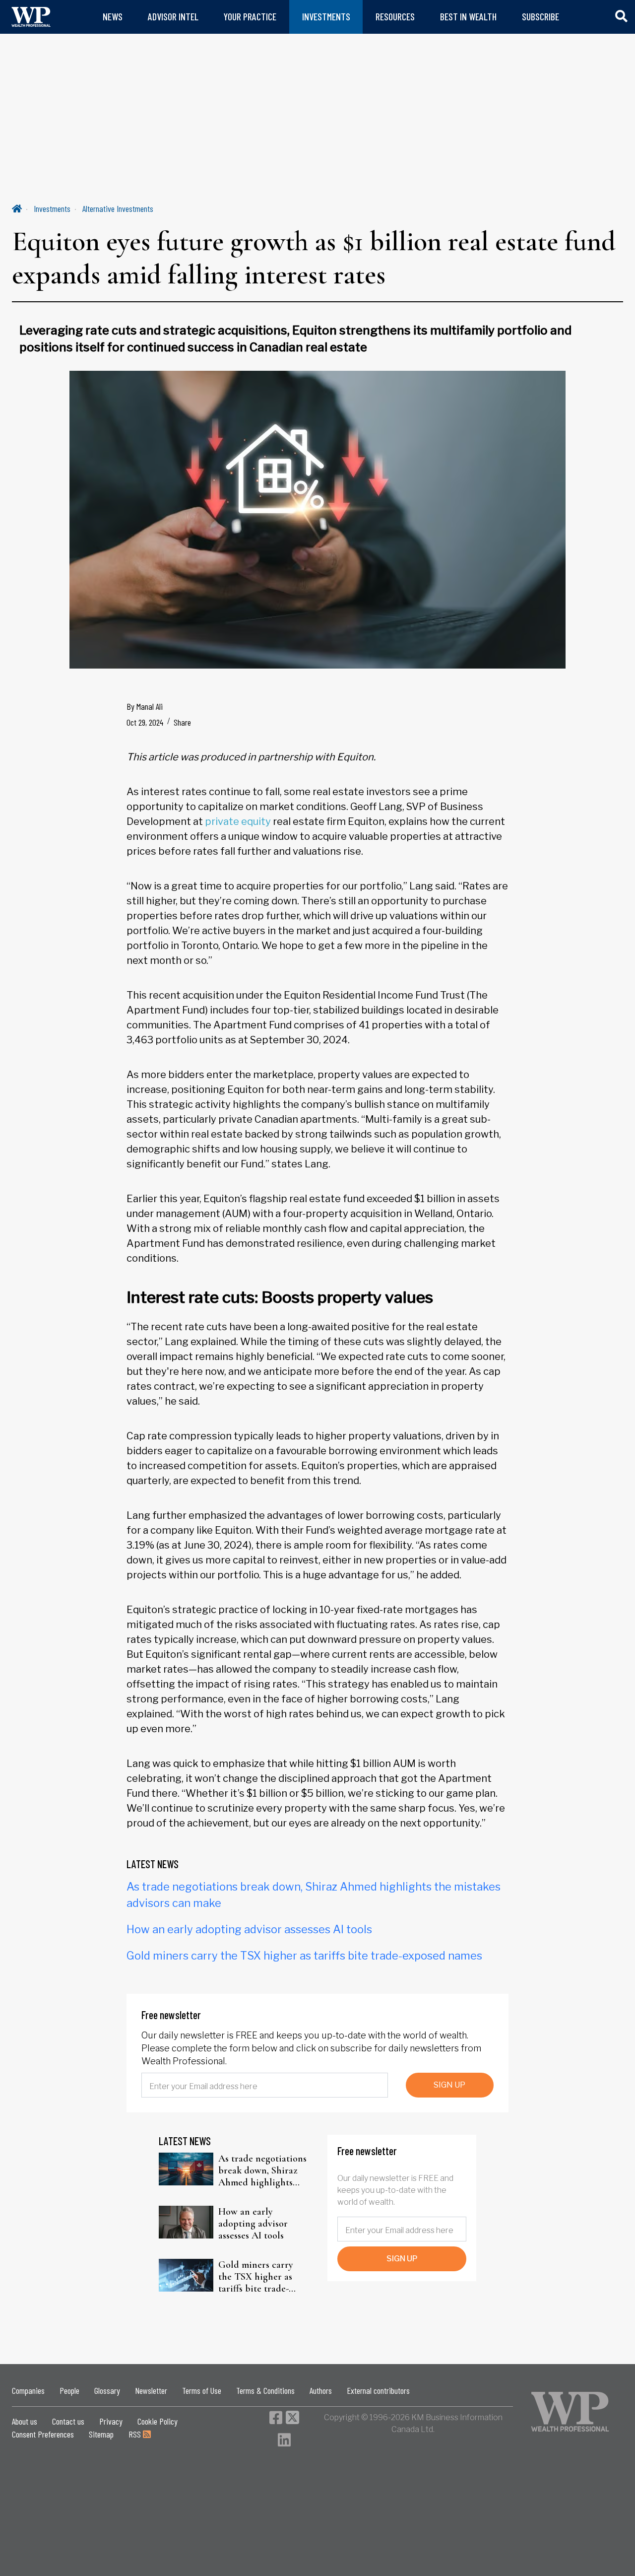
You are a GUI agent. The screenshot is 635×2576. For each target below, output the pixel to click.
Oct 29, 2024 (145, 722)
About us (25, 2421)
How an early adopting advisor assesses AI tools (249, 1929)
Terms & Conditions (265, 2390)
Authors (321, 2390)
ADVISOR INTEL (173, 17)
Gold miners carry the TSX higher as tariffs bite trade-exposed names (304, 1956)
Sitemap (101, 2434)
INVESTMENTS (326, 17)
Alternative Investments (118, 208)
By (145, 706)
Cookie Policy (158, 2421)
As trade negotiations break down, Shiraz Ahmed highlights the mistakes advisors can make (262, 2170)
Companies (28, 2390)
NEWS (113, 17)
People (69, 2390)
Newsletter (151, 2390)
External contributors (378, 2390)
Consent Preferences (43, 2434)
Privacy (111, 2421)
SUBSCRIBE (540, 17)
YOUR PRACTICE (250, 17)
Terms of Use (202, 2390)
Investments (52, 208)
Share (182, 722)
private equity (238, 821)
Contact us (68, 2421)
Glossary (107, 2390)
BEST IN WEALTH (468, 17)
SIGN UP (449, 2085)
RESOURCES (395, 17)
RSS (136, 2434)
